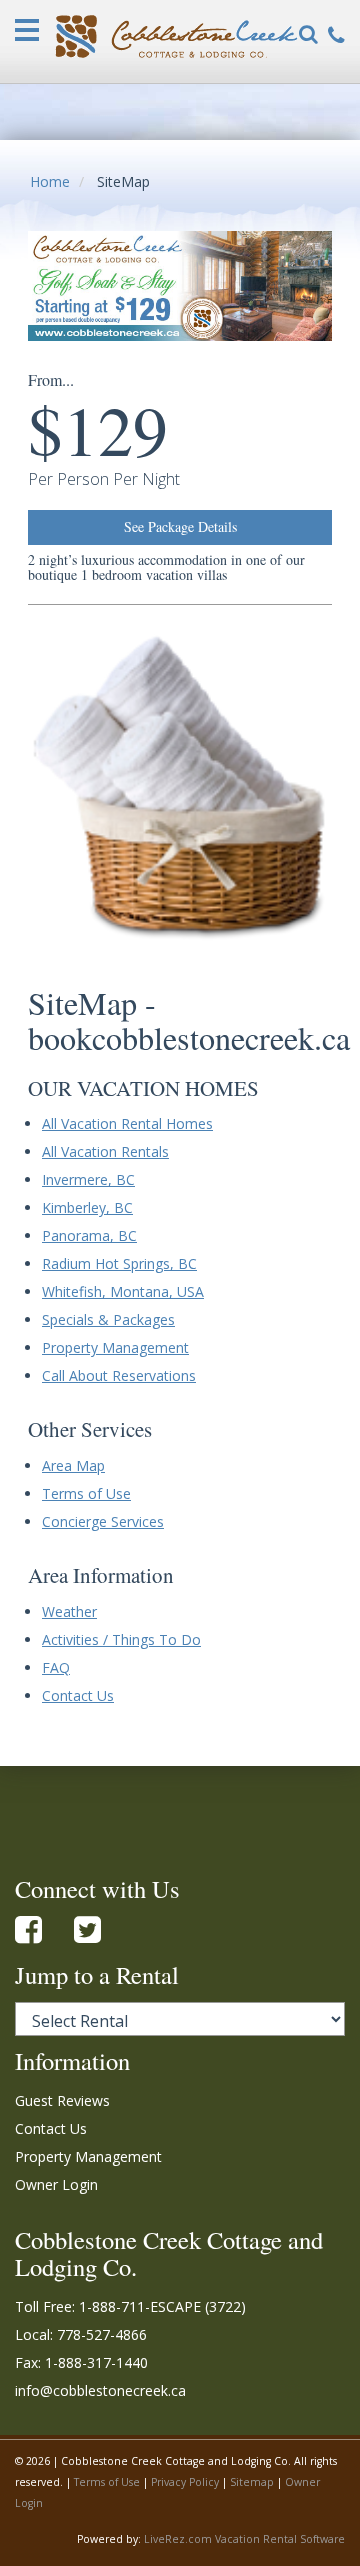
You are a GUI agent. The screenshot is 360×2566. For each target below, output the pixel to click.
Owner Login (56, 2184)
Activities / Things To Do (121, 1639)
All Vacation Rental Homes (127, 1123)
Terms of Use (86, 1493)
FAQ (56, 1667)
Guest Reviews (62, 2100)
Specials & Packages (108, 1319)
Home (50, 181)
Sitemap (252, 2482)
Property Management (115, 1347)
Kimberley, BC (87, 1207)
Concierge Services (103, 1521)
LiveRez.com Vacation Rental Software (244, 2539)
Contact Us (78, 1695)
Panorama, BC (89, 1235)
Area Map (73, 1465)
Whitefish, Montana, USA (123, 1291)
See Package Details (180, 526)
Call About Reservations (119, 1375)
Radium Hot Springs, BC (119, 1263)
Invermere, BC (88, 1179)
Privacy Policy (185, 2482)
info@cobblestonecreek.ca (100, 2390)
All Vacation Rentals (105, 1151)
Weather (69, 1611)
